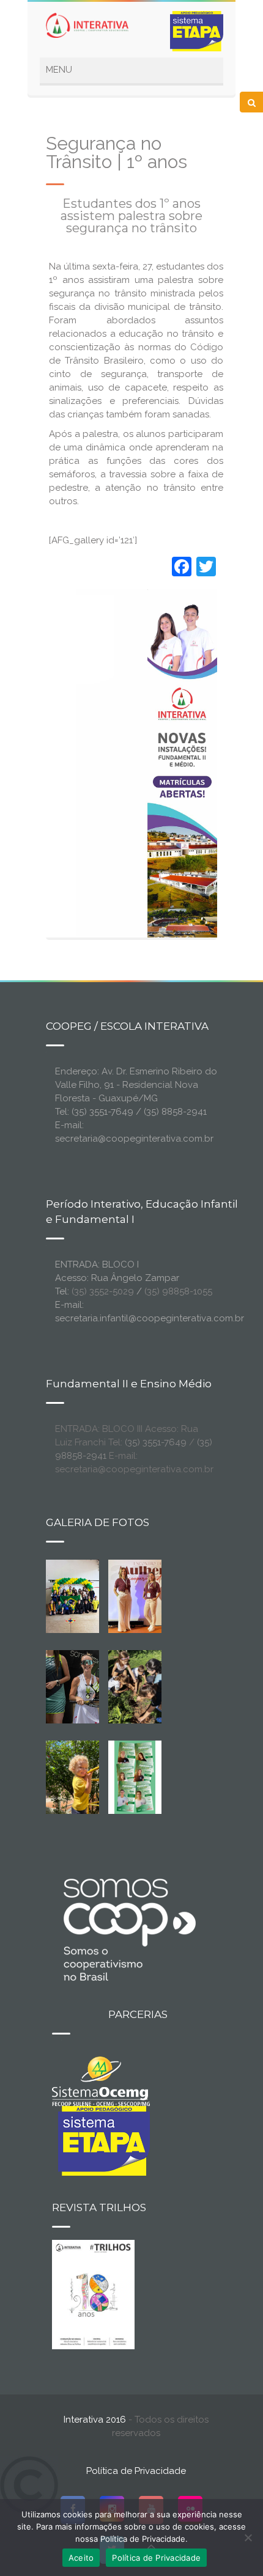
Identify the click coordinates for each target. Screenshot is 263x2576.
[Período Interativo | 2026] (83, 1777)
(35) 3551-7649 (156, 1442)
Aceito (81, 2558)
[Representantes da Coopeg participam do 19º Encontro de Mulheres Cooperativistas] (154, 1596)
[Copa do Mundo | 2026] (73, 1596)
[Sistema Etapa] (101, 2140)
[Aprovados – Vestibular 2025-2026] (135, 1777)
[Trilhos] (93, 2294)
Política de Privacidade (136, 2471)
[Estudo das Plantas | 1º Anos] (136, 1686)
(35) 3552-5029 (103, 1291)
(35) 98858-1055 (178, 1291)
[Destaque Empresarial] (128, 1929)
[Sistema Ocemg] (101, 2080)
